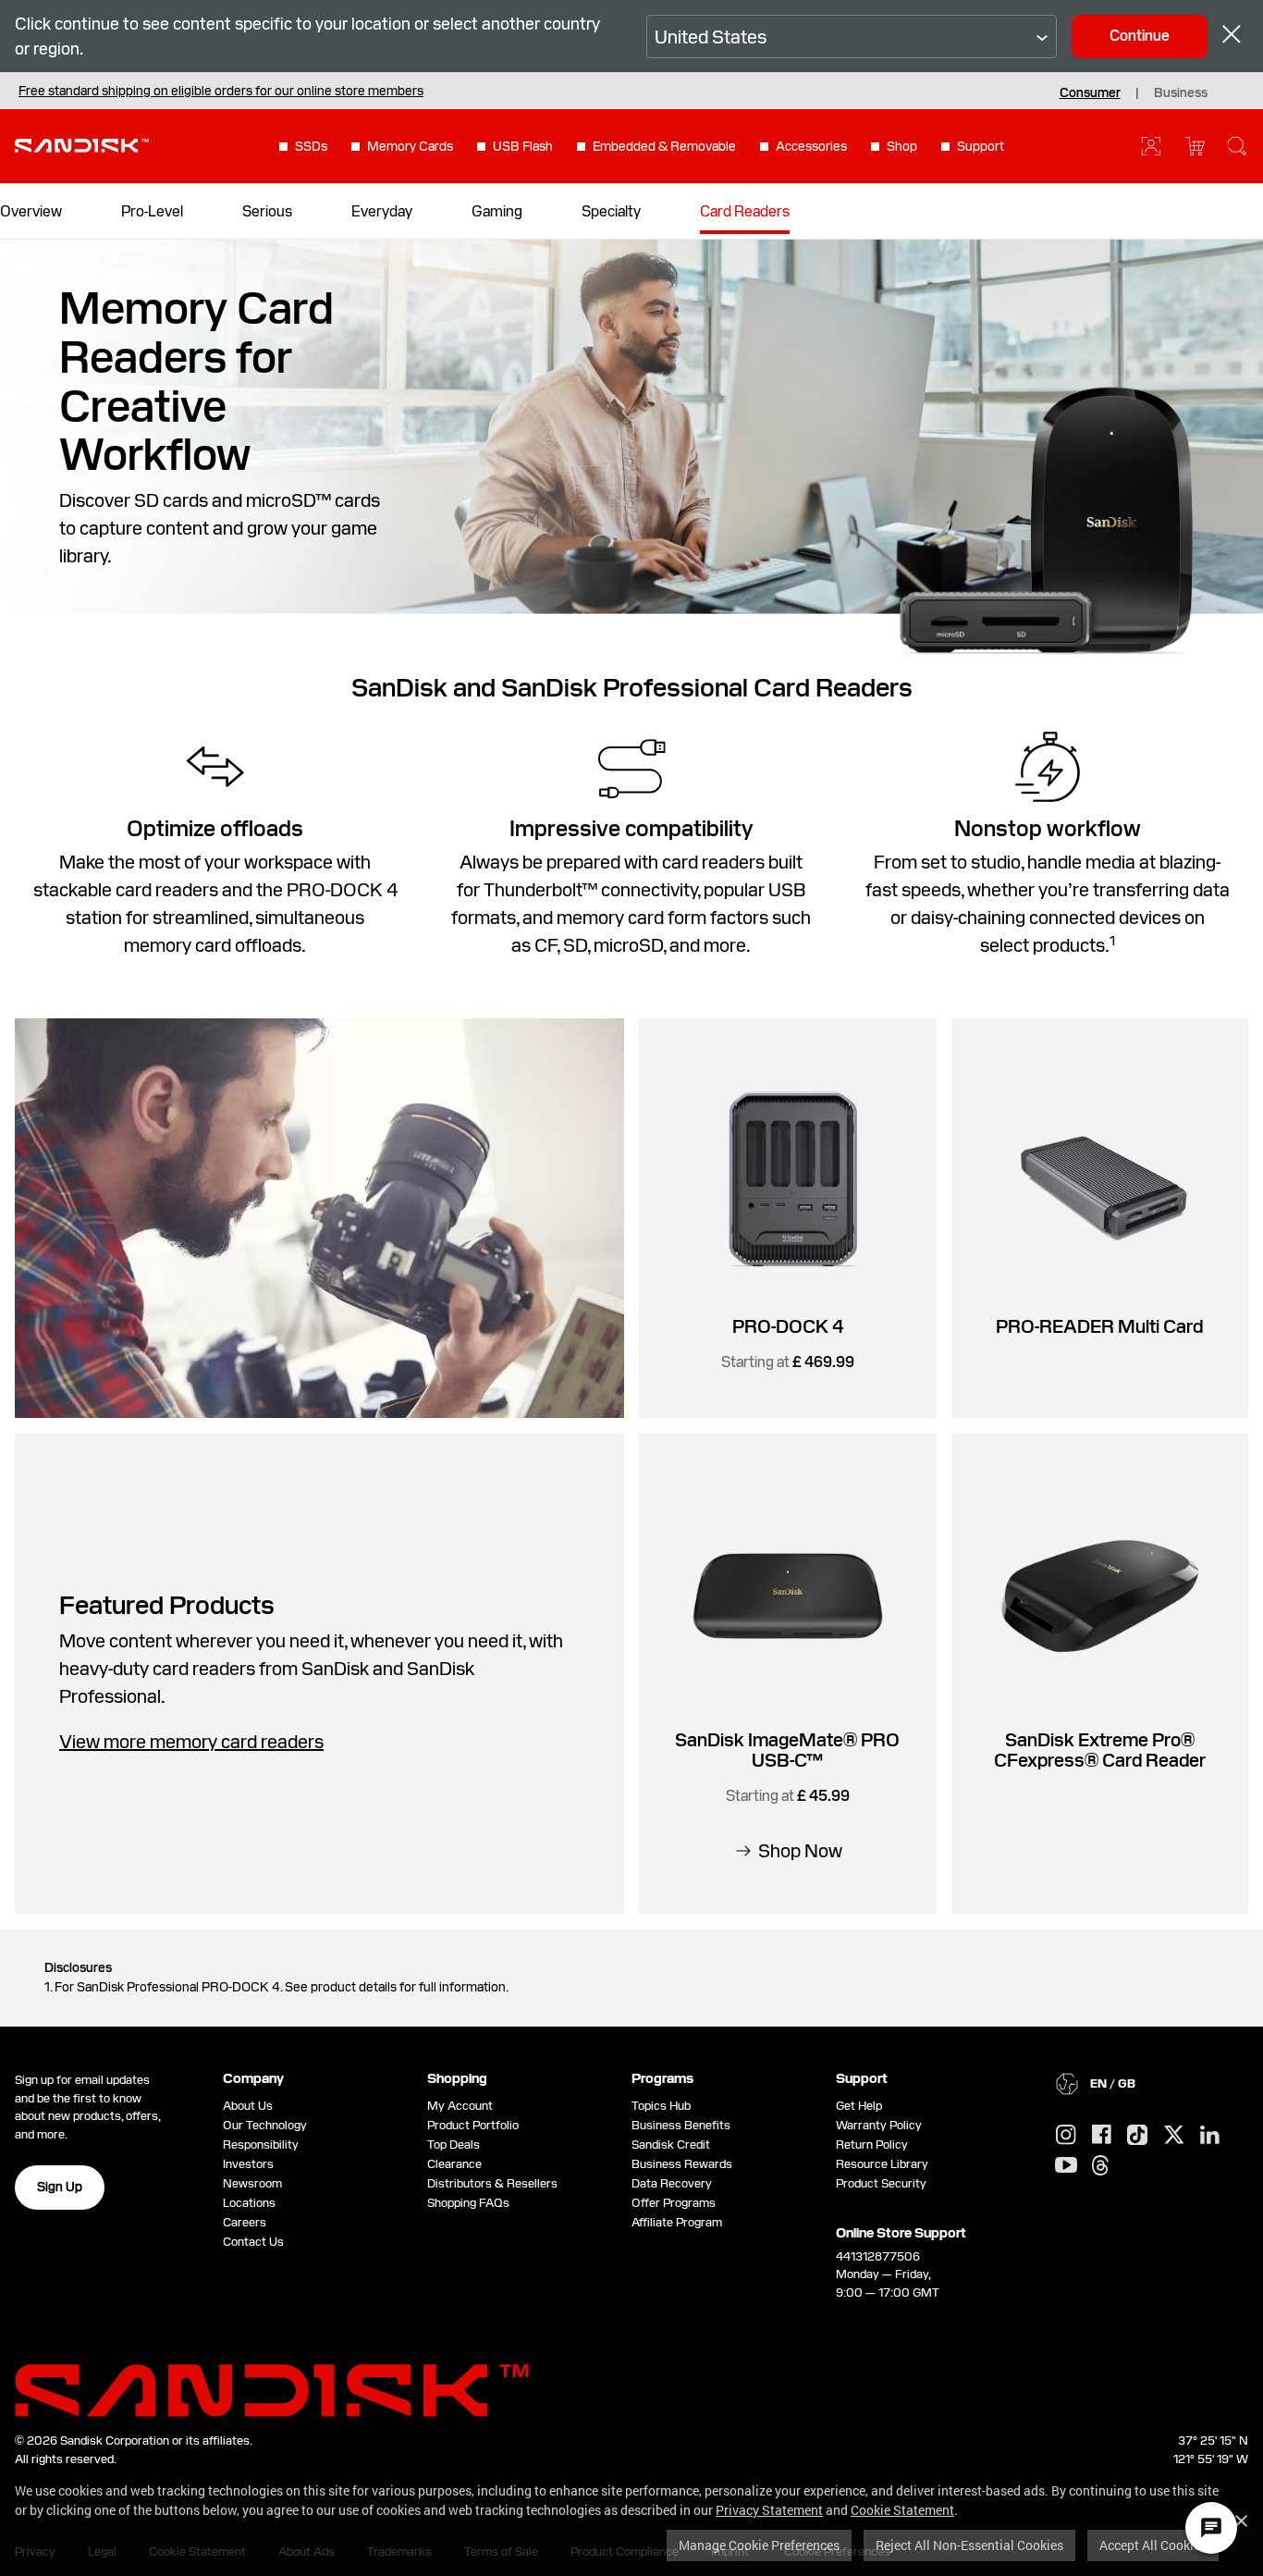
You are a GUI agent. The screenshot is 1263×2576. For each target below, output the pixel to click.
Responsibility (261, 2145)
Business (1181, 92)
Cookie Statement (902, 2510)
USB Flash (523, 146)
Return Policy (872, 2145)
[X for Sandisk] (1174, 2136)
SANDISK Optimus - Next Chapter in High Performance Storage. (202, 91)
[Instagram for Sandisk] (1066, 2136)
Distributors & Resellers (492, 2183)
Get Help (859, 2106)
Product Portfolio (473, 2125)
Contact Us (253, 2242)
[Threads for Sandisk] (1100, 2166)
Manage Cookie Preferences (759, 2545)
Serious (267, 211)
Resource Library (882, 2164)
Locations (249, 2203)
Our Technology (265, 2125)
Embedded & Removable (664, 146)
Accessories (811, 146)
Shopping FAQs (468, 2203)
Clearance (454, 2164)
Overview (31, 211)
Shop (902, 146)
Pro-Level (152, 211)
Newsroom (252, 2183)
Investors (248, 2164)
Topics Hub (661, 2106)
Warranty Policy (879, 2125)
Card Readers (745, 211)
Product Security (881, 2183)
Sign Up (60, 2187)
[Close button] (1232, 37)
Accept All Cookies (1153, 2545)
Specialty (611, 211)
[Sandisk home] (82, 144)
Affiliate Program (677, 2222)
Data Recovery (672, 2183)
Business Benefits (681, 2125)
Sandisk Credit (671, 2145)
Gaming (497, 211)
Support (981, 146)
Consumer (1090, 92)
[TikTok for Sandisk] (1137, 2136)
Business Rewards (682, 2164)
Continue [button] (1140, 36)
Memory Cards (410, 146)
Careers (245, 2222)
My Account (460, 2106)
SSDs (311, 146)
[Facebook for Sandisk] (1102, 2135)
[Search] (1237, 146)
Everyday (382, 211)
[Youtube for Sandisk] (1066, 2166)
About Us (248, 2106)
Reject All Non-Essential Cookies (969, 2545)
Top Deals (454, 2145)
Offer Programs (674, 2203)
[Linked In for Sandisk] (1210, 2136)
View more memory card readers (191, 1742)
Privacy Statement (769, 2510)
